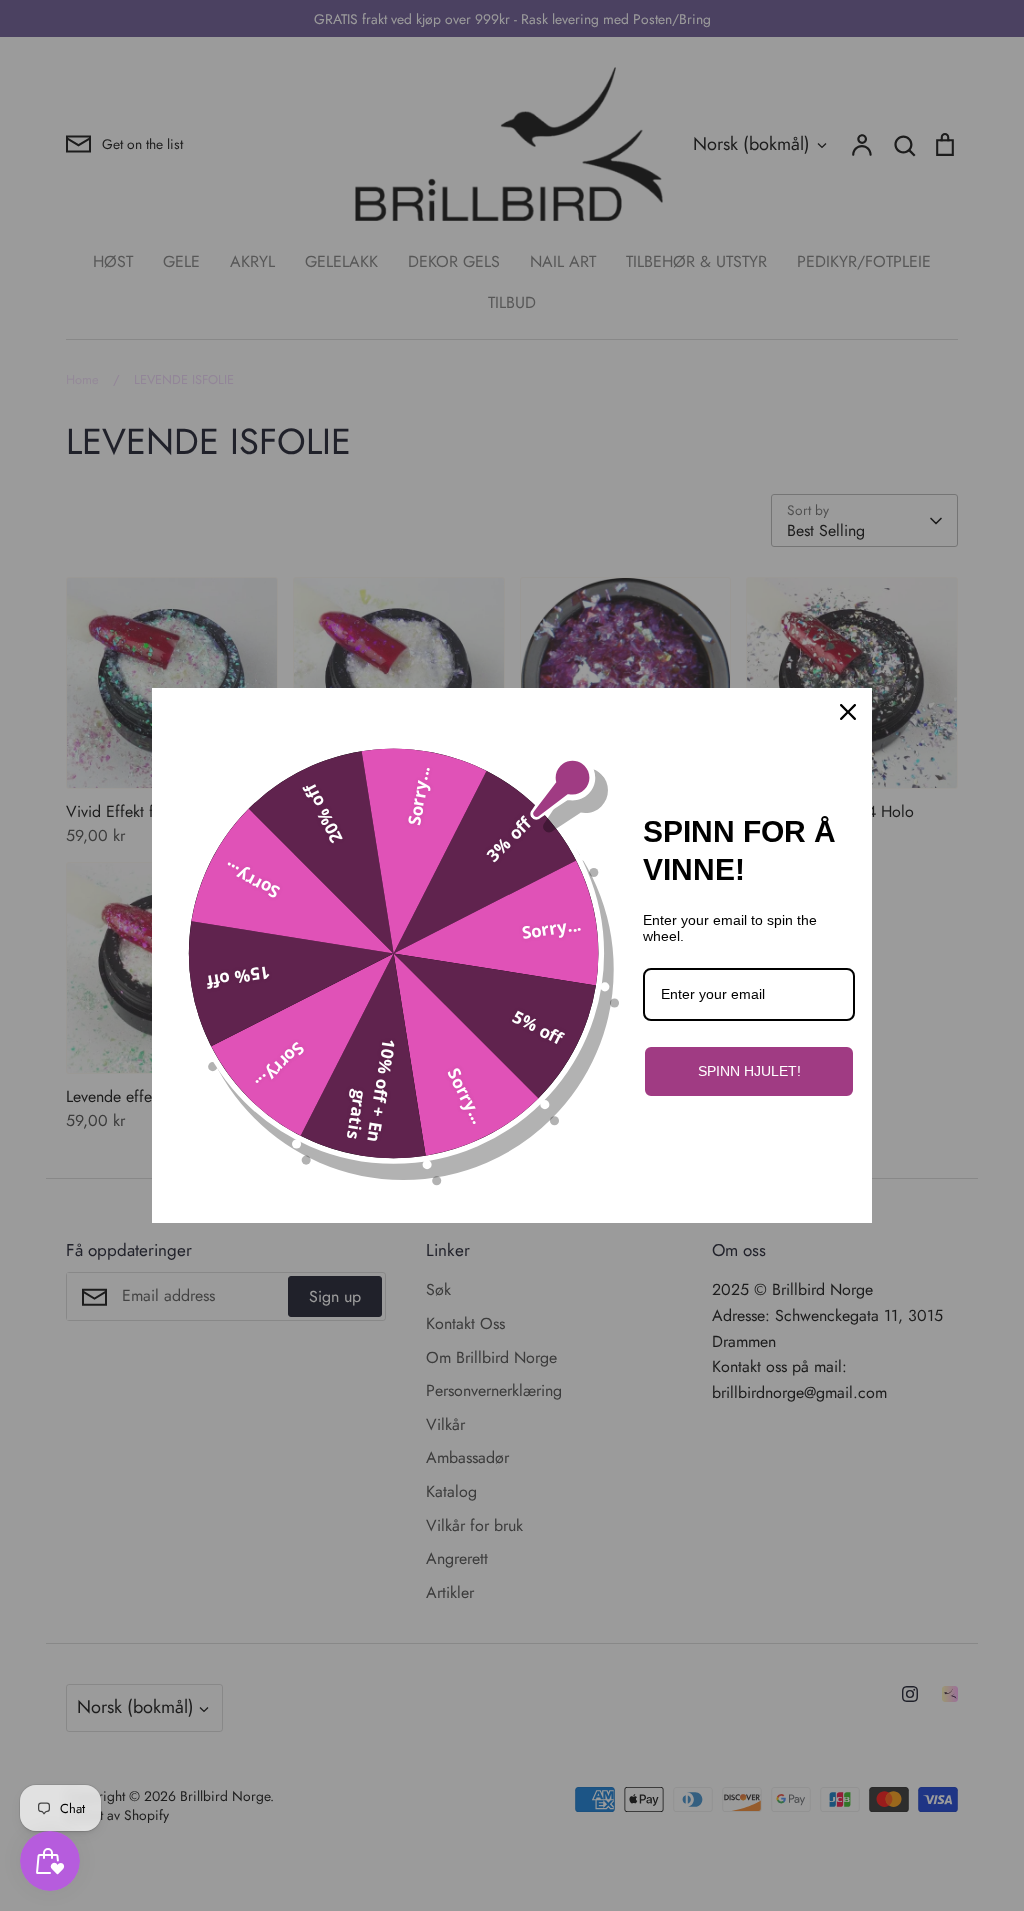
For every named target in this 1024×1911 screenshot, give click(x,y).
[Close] (848, 712)
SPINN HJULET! (749, 1071)
